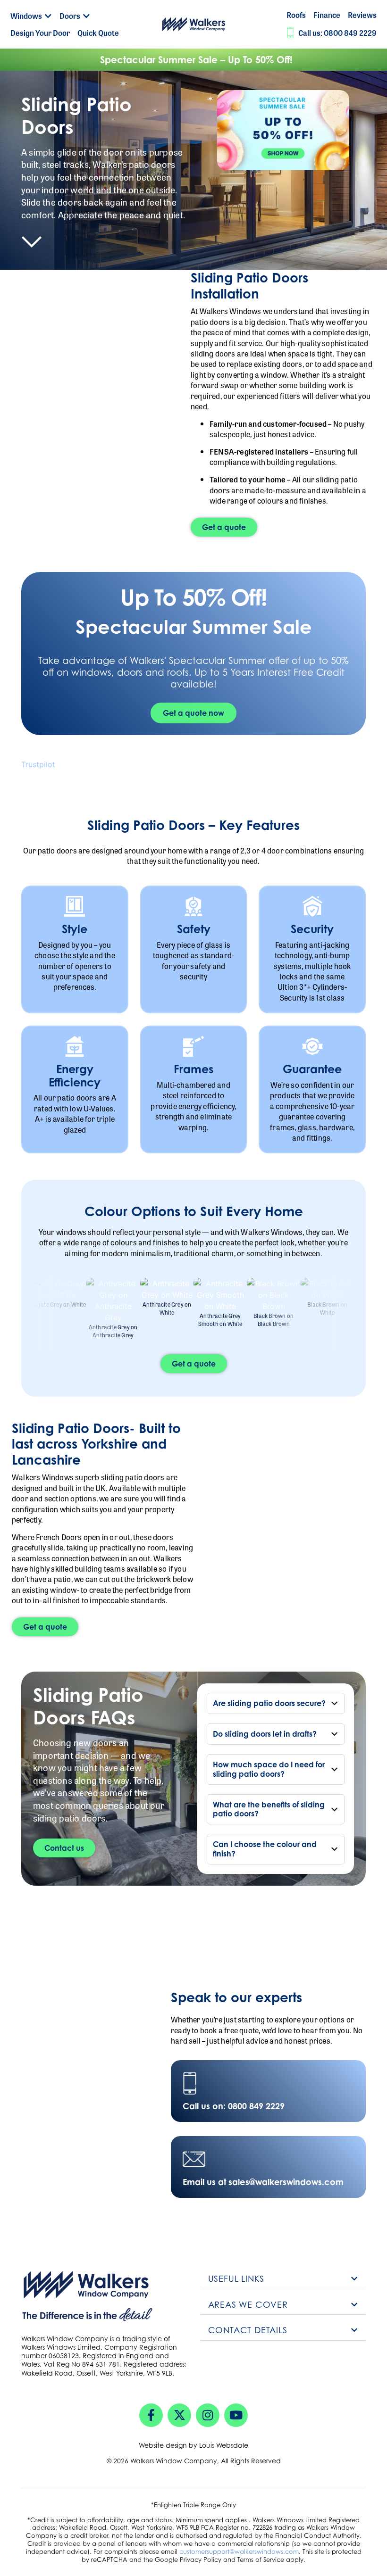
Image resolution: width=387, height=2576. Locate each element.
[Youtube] (236, 2415)
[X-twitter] (179, 2415)
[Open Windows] (48, 16)
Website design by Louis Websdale (193, 2445)
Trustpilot (38, 764)
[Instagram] (208, 2415)
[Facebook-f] (151, 2415)
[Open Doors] (86, 16)
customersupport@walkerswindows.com (239, 2551)
